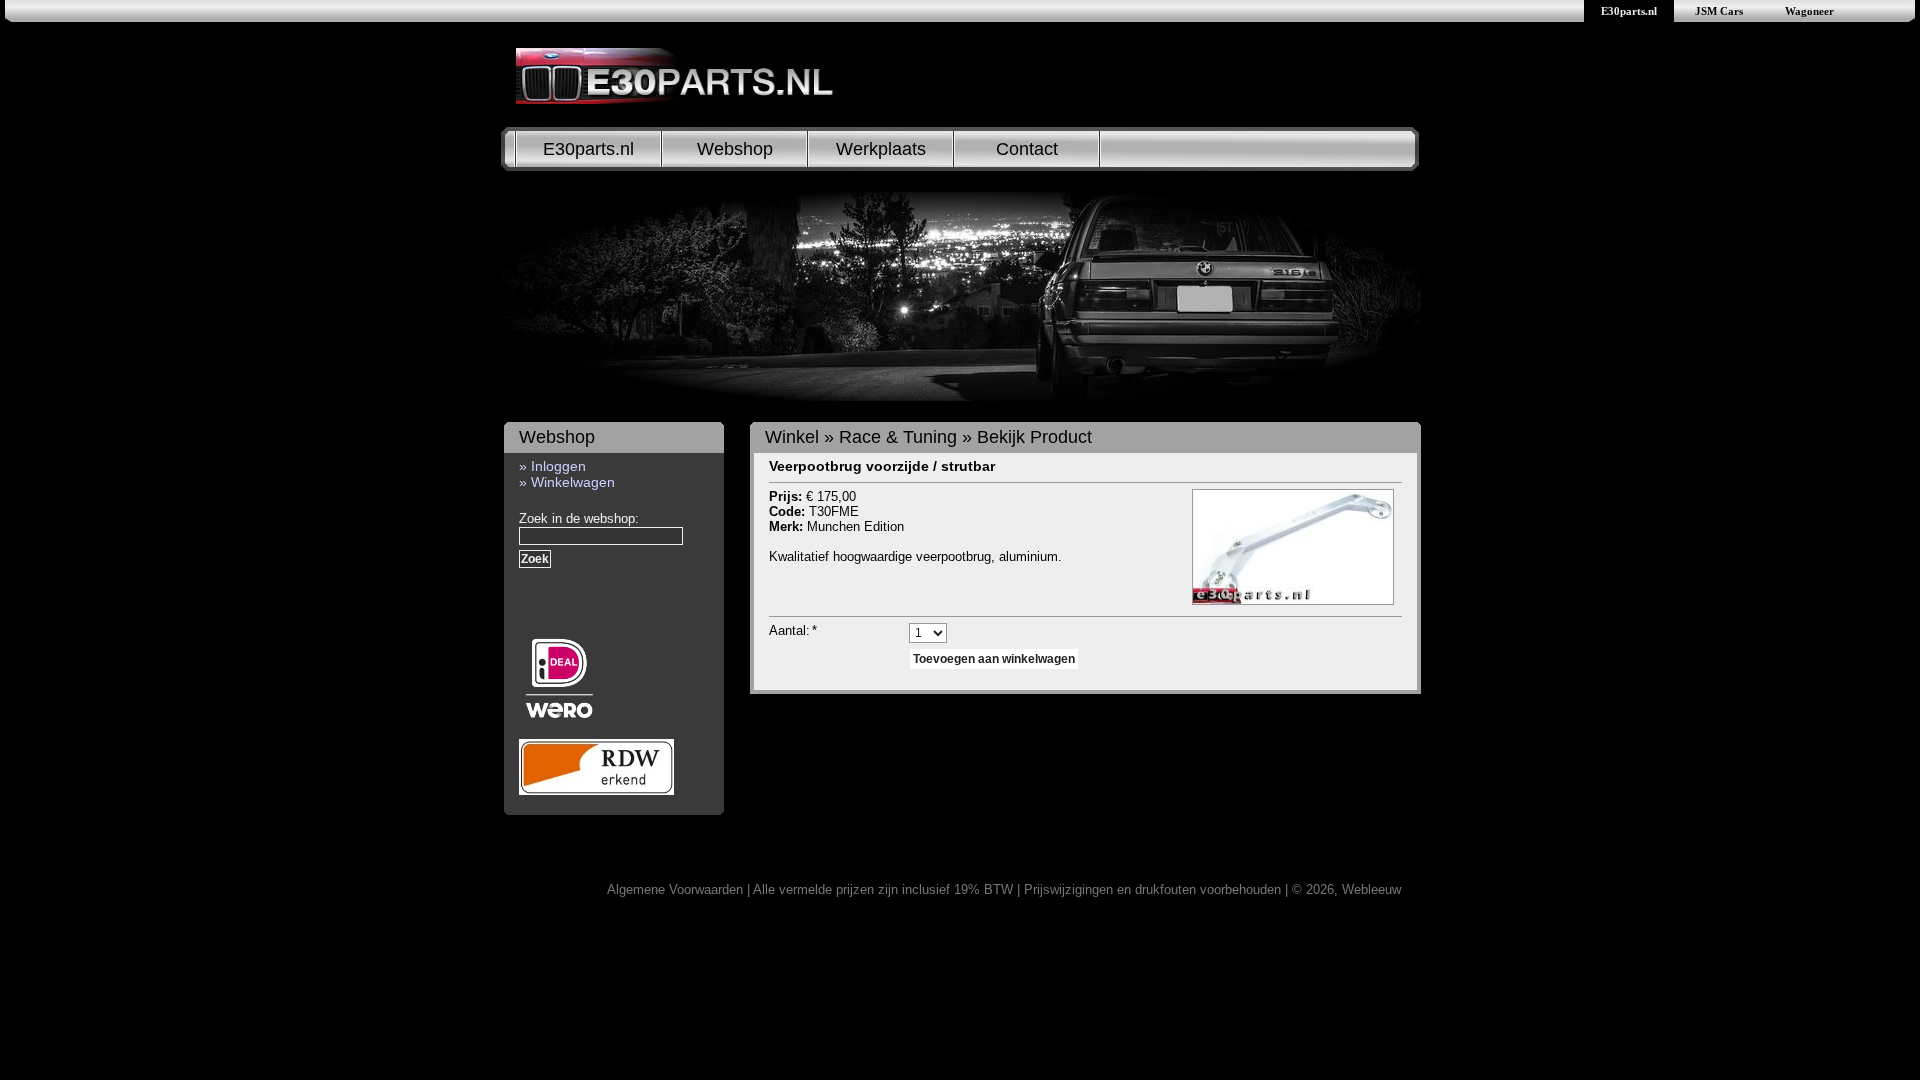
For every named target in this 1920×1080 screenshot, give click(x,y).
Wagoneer (1809, 11)
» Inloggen (552, 466)
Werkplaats (881, 149)
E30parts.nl (1629, 11)
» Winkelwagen (567, 482)
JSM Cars (1719, 11)
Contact (1027, 149)
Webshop (735, 149)
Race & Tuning (898, 437)
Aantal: (793, 630)
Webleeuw (1371, 889)
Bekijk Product (1034, 437)
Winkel (792, 437)
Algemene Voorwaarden (675, 889)
